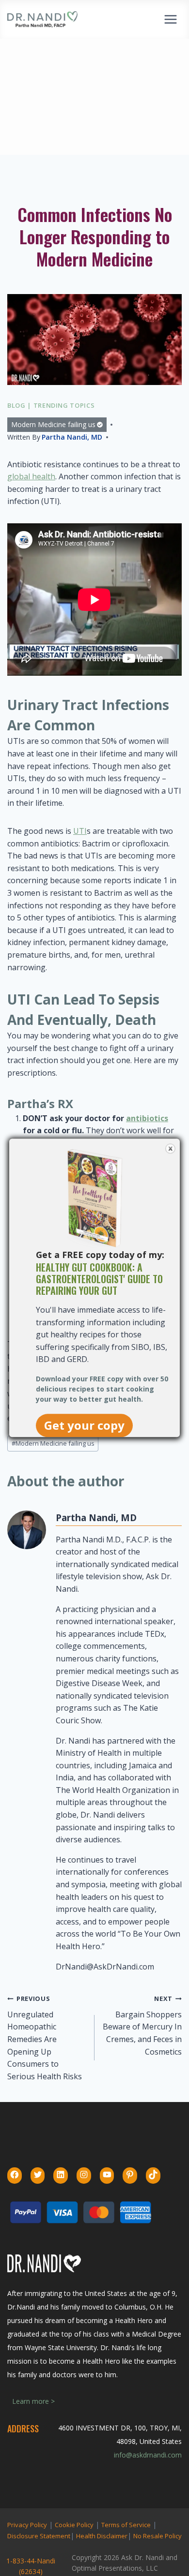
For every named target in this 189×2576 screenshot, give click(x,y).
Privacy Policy (27, 2525)
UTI (80, 831)
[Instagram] (84, 2175)
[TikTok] (153, 2175)
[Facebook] (15, 2175)
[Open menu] (170, 19)
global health (31, 476)
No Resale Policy (157, 2536)
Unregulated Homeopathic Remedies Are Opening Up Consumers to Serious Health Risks (45, 2038)
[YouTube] (107, 2175)
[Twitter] (38, 2175)
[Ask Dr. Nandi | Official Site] (42, 19)
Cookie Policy (74, 2525)
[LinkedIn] (61, 2175)
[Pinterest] (130, 2175)
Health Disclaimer (102, 2536)
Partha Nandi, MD (72, 437)
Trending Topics (64, 405)
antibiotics (147, 1118)
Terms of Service (126, 2525)
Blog (16, 405)
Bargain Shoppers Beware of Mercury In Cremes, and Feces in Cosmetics (142, 2025)
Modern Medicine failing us (53, 424)
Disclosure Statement (39, 2536)
